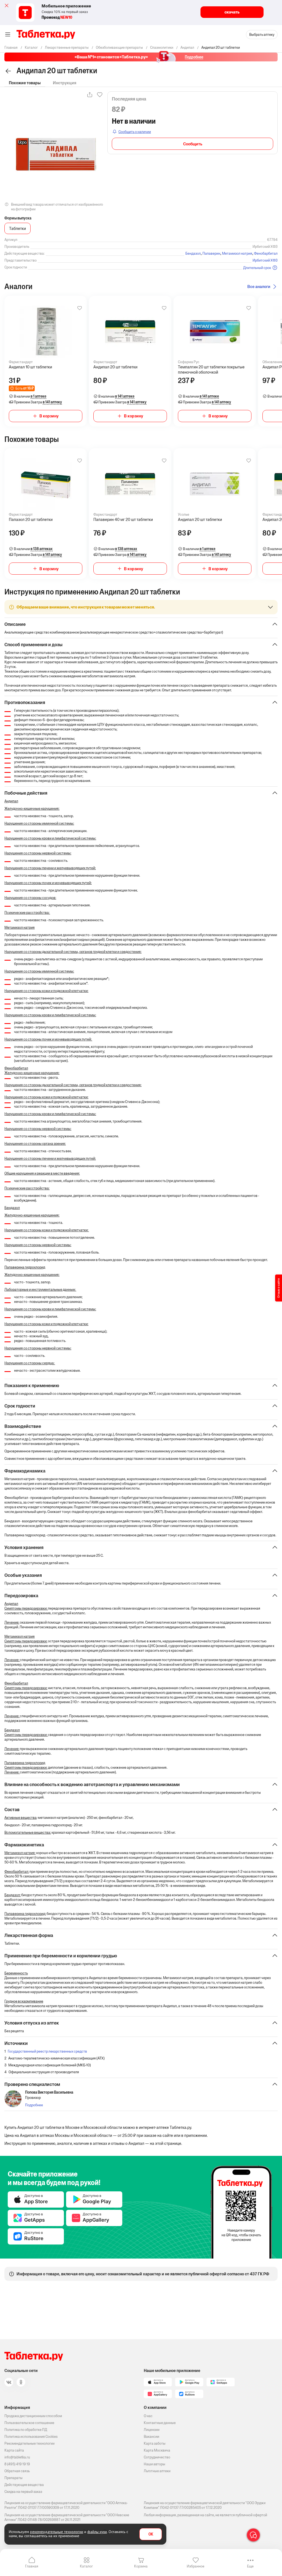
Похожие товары (25, 83)
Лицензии (152, 2430)
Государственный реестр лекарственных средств (47, 2051)
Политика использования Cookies (31, 2437)
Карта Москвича (157, 2450)
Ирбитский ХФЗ (265, 260)
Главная (32, 2566)
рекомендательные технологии (57, 2532)
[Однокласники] (21, 2382)
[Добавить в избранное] (80, 308)
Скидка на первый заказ (23, 2492)
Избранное (196, 2566)
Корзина (141, 2566)
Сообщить (193, 144)
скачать (232, 12)
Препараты (13, 2478)
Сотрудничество (157, 2457)
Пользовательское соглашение (29, 2423)
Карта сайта (14, 2450)
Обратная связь (17, 2471)
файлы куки (97, 2532)
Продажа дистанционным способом (33, 2416)
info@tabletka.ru (17, 2457)
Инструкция (65, 83)
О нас (148, 2416)
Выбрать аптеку (262, 35)
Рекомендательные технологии (29, 2443)
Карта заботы (155, 2443)
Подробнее (34, 2105)
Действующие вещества (24, 2485)
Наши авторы (154, 2464)
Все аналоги (259, 286)
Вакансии (151, 2437)
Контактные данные (160, 2423)
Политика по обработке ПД (26, 2430)
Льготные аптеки (157, 2471)
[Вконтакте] (9, 2382)
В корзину (49, 416)
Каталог (86, 2566)
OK (151, 2534)
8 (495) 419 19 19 (17, 2464)
